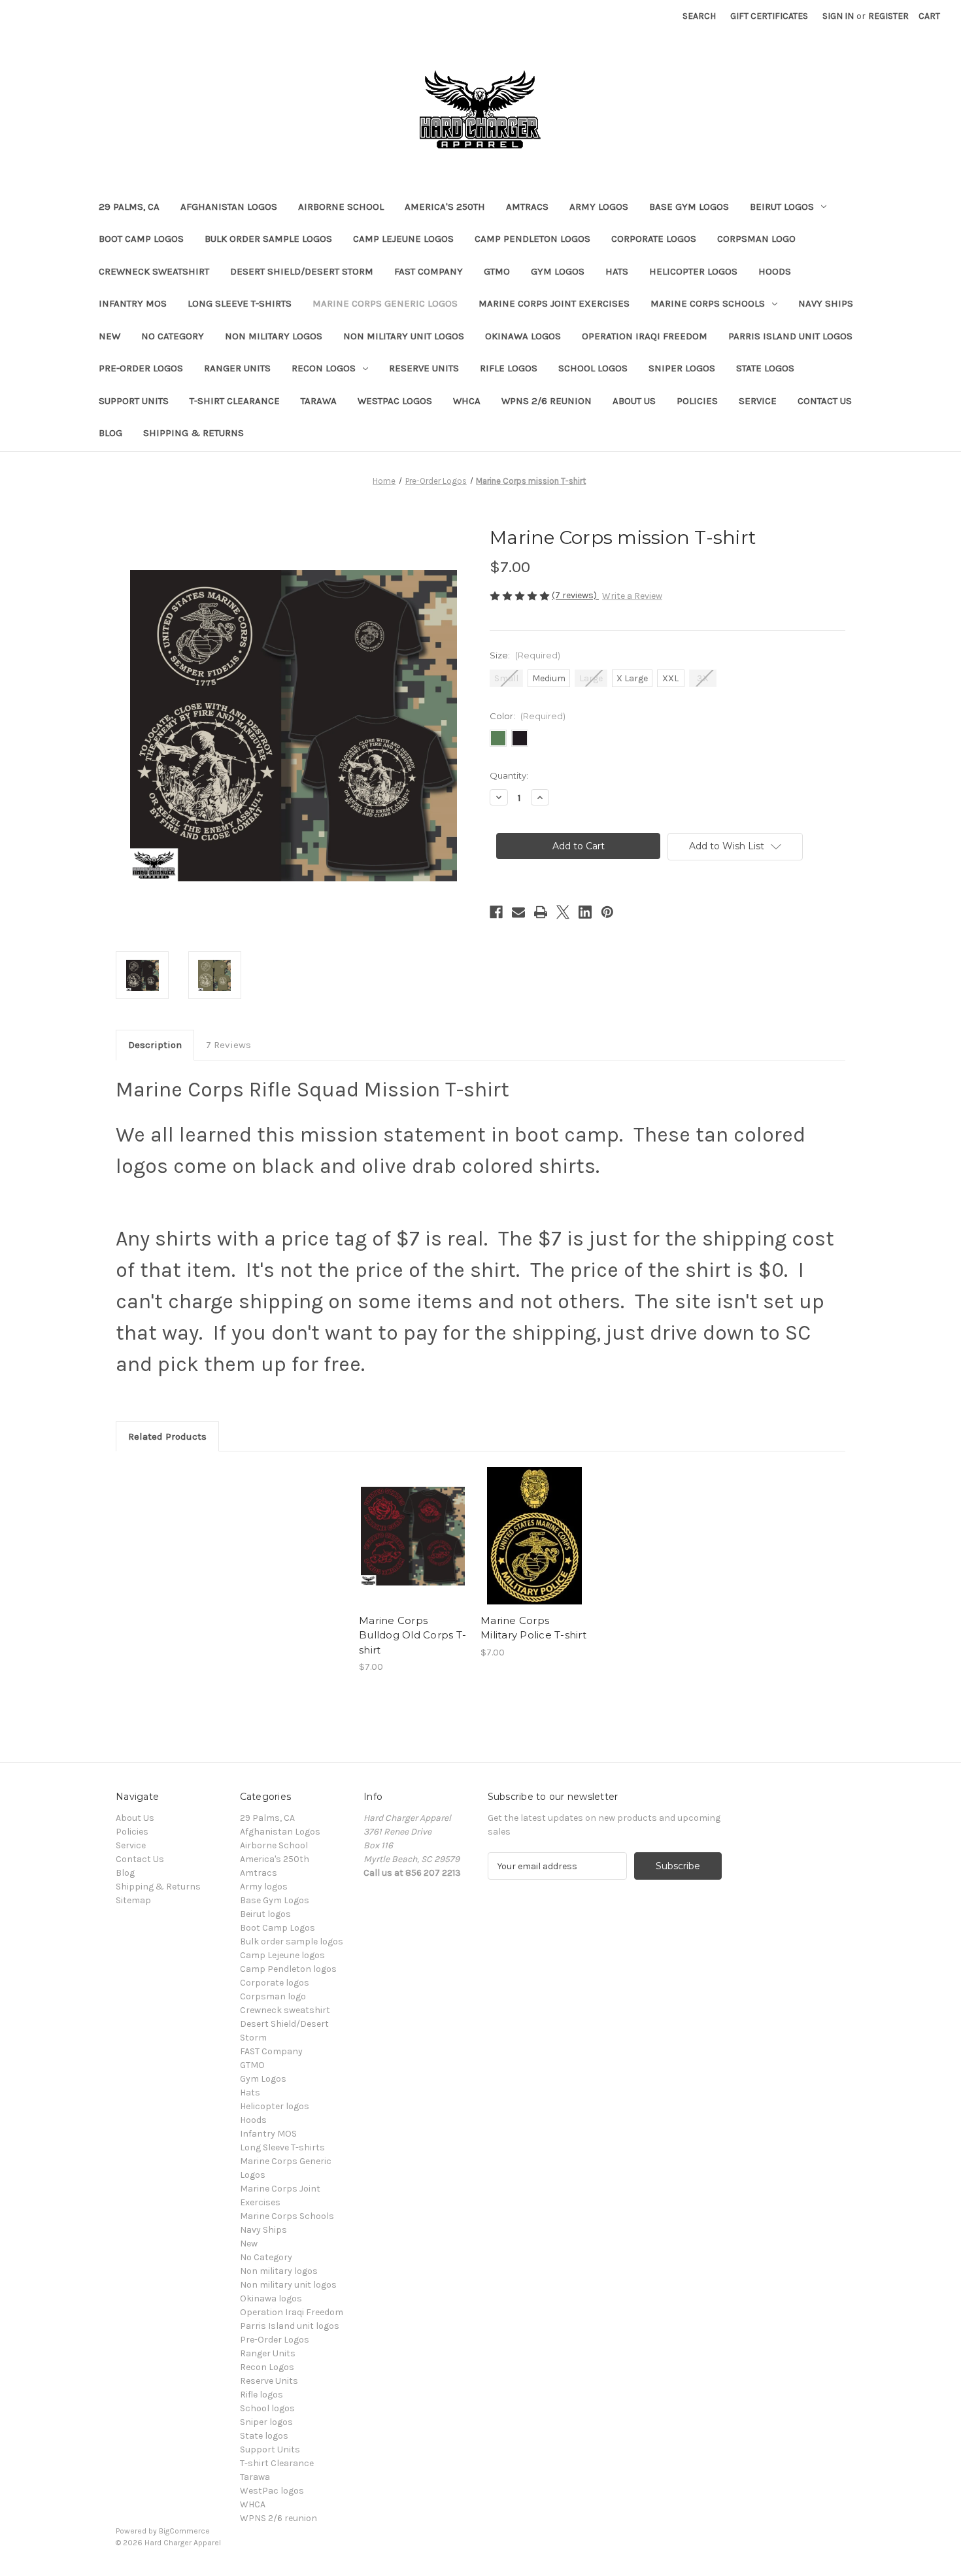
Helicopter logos (693, 271)
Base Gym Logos (689, 207)
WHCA (467, 401)
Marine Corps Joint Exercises (554, 303)
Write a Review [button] (632, 596)
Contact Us (825, 401)
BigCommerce (184, 2531)
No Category (173, 336)
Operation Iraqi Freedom (645, 336)
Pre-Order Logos (141, 368)
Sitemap (133, 1900)
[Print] (541, 912)
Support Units (134, 401)
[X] (563, 912)
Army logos (599, 207)
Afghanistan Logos (229, 207)
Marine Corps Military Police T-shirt (533, 1628)
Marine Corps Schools (708, 303)
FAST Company (429, 271)
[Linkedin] (585, 912)
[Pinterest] (607, 912)
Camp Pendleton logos (532, 239)
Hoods (775, 271)
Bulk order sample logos (268, 239)
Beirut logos (782, 207)
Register (888, 16)
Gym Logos (558, 271)
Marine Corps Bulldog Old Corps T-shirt (413, 1635)
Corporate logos (654, 239)
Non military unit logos (404, 336)
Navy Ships (826, 303)
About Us (634, 401)
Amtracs (527, 207)
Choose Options (413, 1548)
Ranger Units (237, 368)
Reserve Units (424, 368)
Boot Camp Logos (141, 239)
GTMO (497, 271)
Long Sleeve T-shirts (240, 303)
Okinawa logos (523, 336)
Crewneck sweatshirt (154, 271)
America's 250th (445, 207)
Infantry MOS (133, 303)
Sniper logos (682, 368)
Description (155, 1045)
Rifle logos (509, 368)
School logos (593, 368)
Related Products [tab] (167, 1436)
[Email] (518, 912)
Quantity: (509, 775)
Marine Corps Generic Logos (385, 303)
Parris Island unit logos (790, 336)
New (110, 336)
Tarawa (319, 401)
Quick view (402, 1525)
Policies (697, 401)
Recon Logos (324, 368)
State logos (765, 368)
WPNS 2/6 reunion (547, 401)
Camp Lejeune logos (403, 239)
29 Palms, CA (129, 207)
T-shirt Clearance (235, 401)
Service (758, 401)
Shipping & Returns (194, 433)
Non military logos (274, 336)
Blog (110, 433)
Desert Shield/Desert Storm (302, 271)
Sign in (838, 16)
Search (699, 16)
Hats (617, 271)
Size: (525, 655)
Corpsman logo (756, 239)
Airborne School (341, 207)
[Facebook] (496, 912)
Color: (528, 716)
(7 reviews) (575, 595)
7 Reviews (228, 1045)
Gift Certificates (769, 16)
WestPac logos (395, 401)
